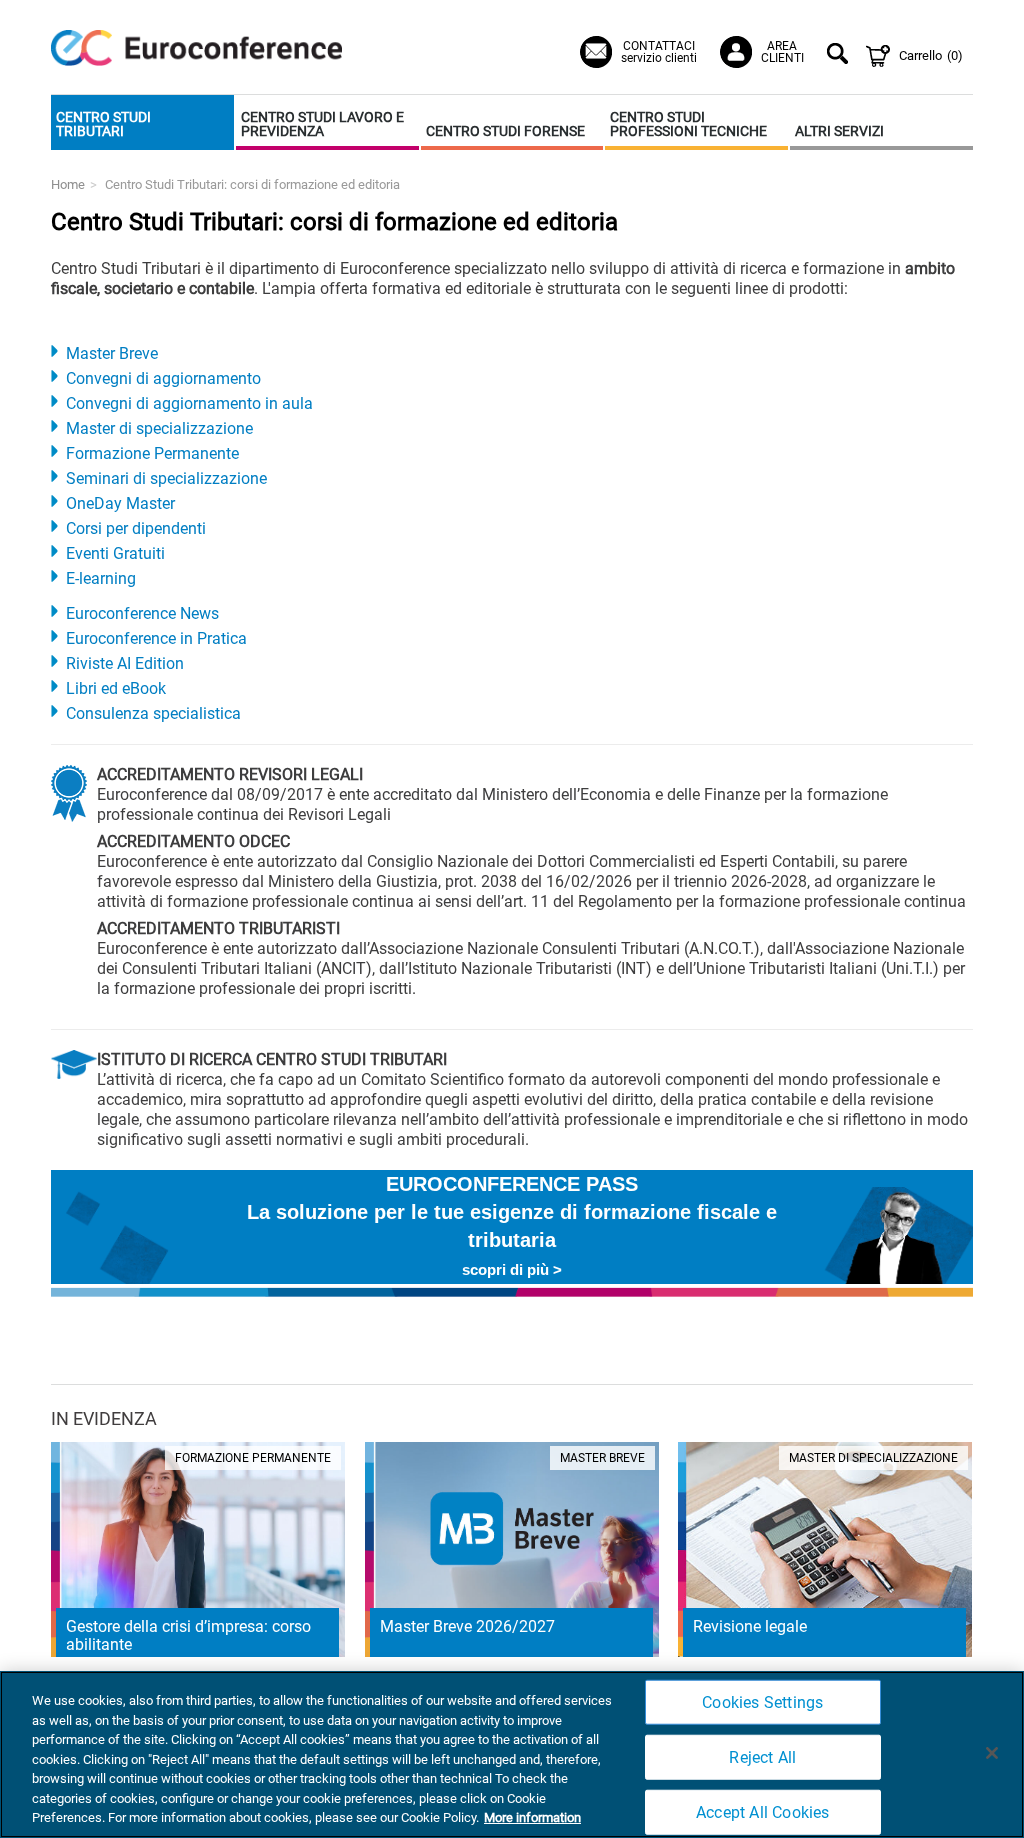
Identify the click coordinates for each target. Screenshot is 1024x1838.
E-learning (101, 578)
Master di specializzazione (159, 428)
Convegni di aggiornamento (163, 378)
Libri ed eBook (116, 688)
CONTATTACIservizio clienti (659, 52)
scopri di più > (512, 1269)
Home (68, 184)
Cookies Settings (762, 1701)
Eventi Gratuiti (115, 553)
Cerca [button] (840, 56)
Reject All (762, 1757)
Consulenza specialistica (153, 713)
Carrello (931, 55)
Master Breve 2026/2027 (467, 1626)
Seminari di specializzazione (166, 478)
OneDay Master (120, 503)
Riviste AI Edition (125, 663)
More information (532, 1817)
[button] (142, 122)
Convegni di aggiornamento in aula (189, 403)
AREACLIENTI (782, 52)
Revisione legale (750, 1626)
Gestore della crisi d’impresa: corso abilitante (188, 1635)
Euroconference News (142, 613)
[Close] (992, 1753)
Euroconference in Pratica (156, 638)
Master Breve (112, 353)
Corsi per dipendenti (136, 528)
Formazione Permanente (152, 453)
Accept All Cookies (763, 1812)
